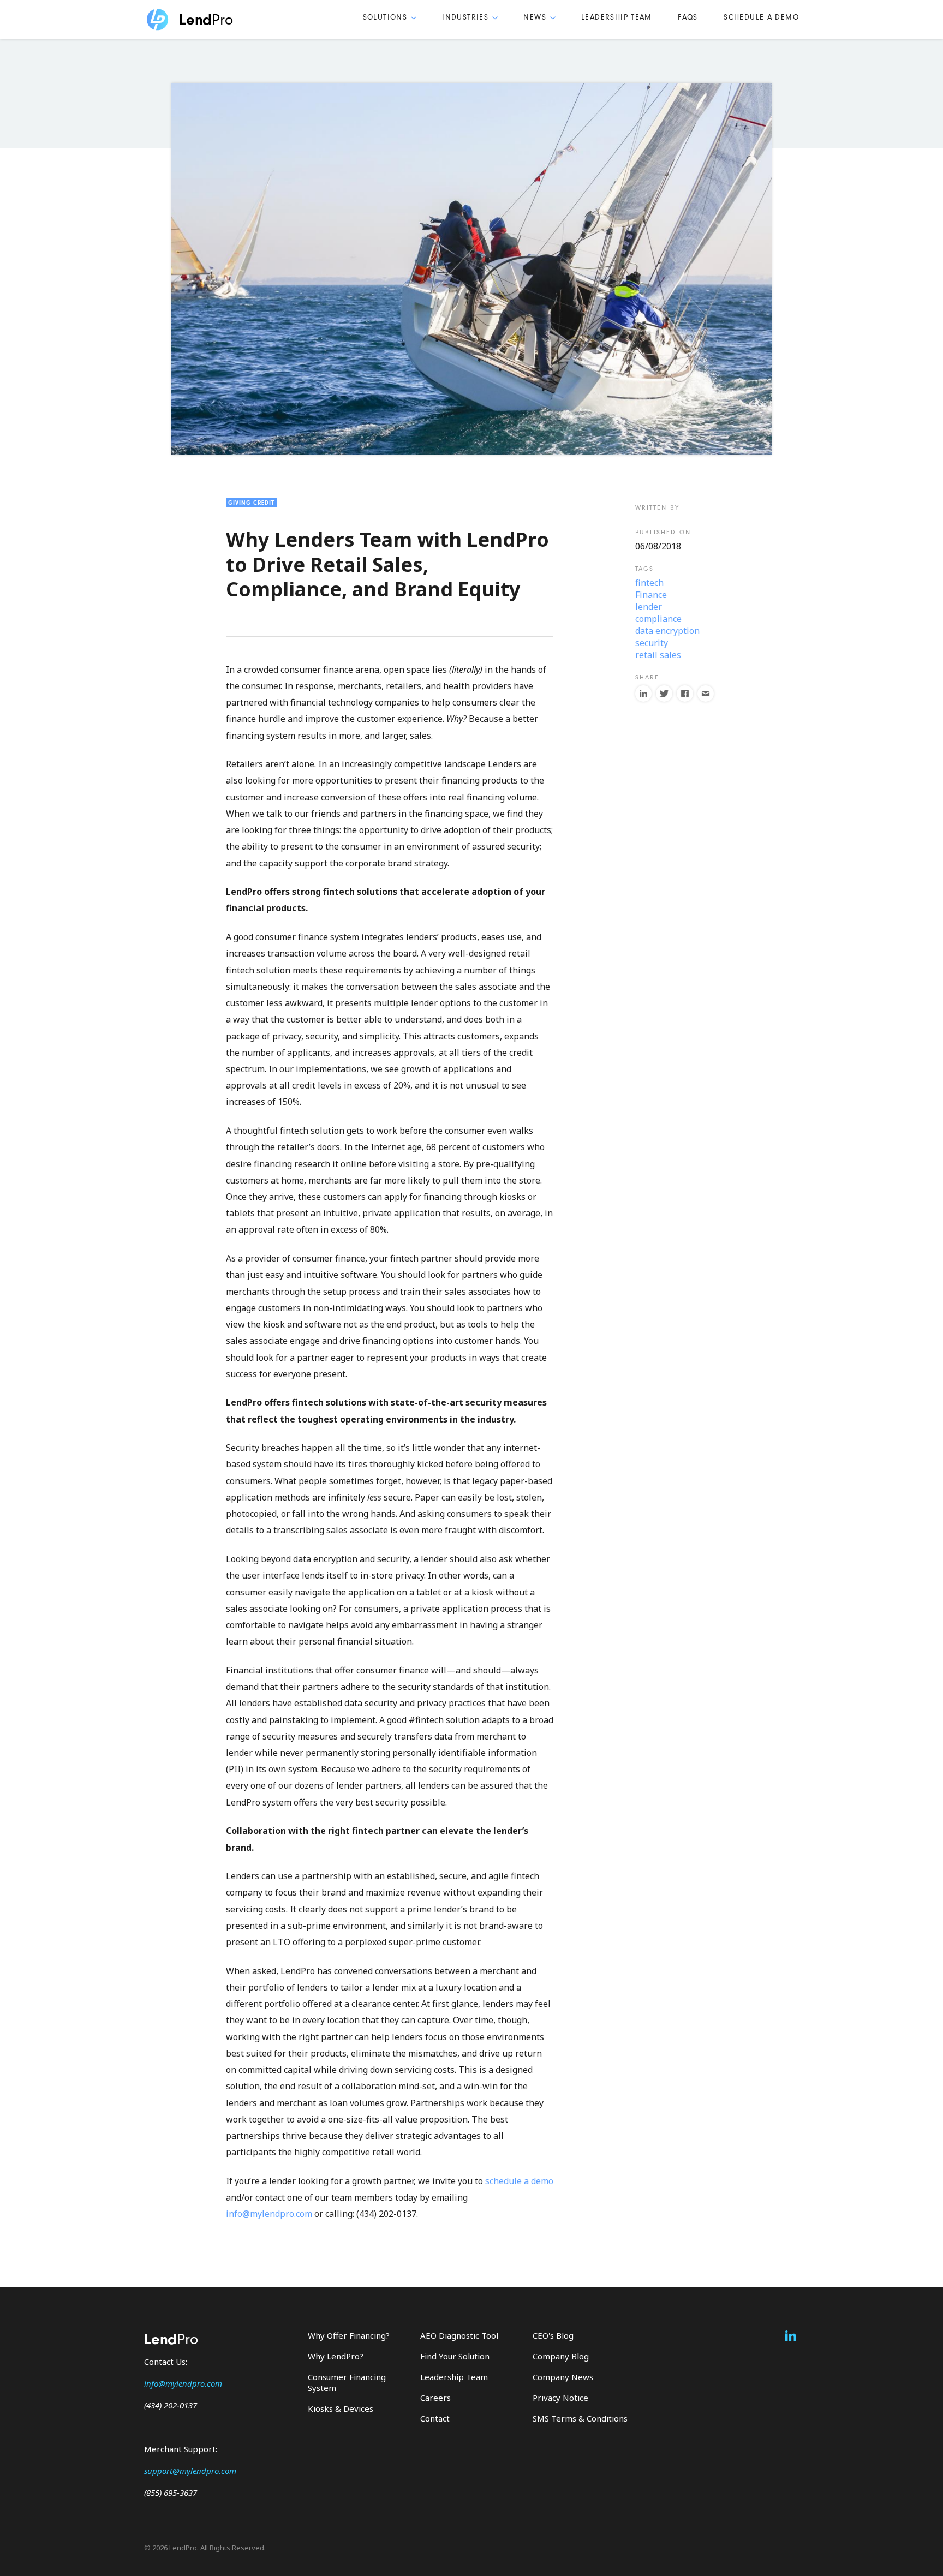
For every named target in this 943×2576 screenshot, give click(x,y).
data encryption (667, 631)
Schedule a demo (761, 17)
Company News (563, 2377)
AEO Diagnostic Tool (459, 2335)
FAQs (688, 17)
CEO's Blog (553, 2335)
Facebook (685, 694)
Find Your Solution (455, 2356)
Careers (435, 2398)
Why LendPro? (336, 2356)
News (535, 17)
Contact (435, 2418)
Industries (465, 17)
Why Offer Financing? (349, 2335)
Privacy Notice (560, 2398)
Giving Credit (251, 503)
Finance (651, 595)
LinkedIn (643, 694)
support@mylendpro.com (190, 2471)
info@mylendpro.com (269, 2214)
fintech (649, 583)
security (652, 643)
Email (706, 694)
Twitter (664, 694)
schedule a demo (519, 2181)
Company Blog (561, 2356)
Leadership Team (617, 17)
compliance (658, 619)
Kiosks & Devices (341, 2408)
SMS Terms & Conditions (580, 2418)
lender (649, 607)
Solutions (385, 17)
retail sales (658, 655)
